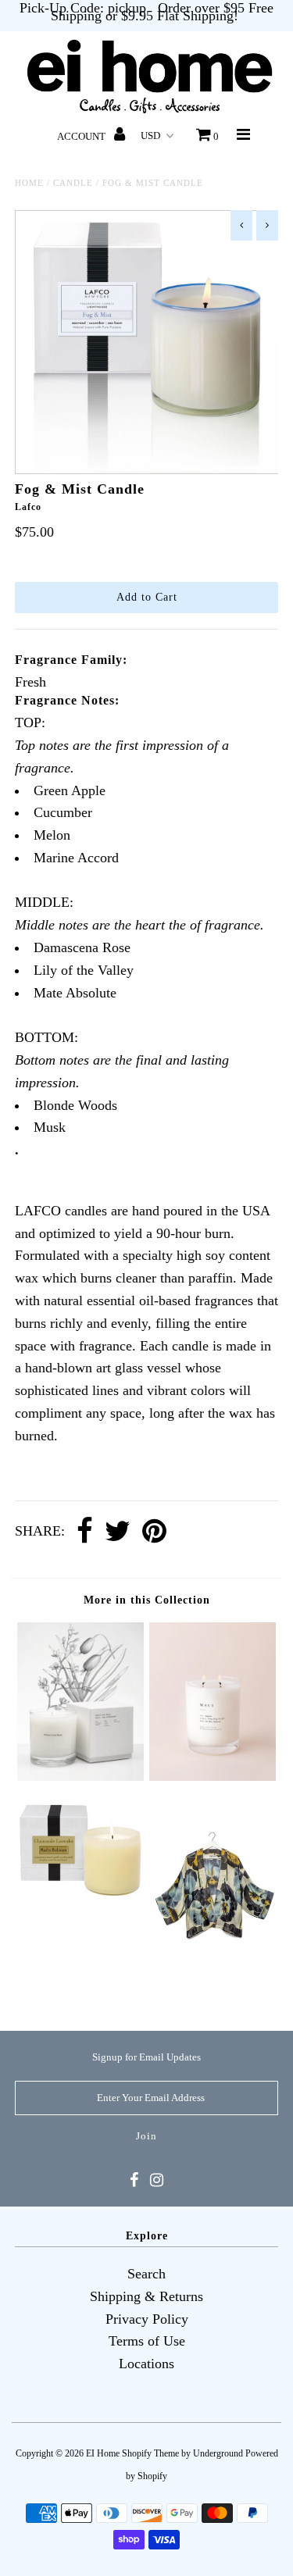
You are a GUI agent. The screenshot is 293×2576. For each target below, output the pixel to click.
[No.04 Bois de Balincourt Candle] (80, 1776)
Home (29, 183)
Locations (146, 2364)
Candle (73, 183)
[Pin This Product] (154, 1532)
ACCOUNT (82, 136)
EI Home (103, 2453)
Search (146, 2274)
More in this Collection (147, 1600)
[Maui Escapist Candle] (213, 1776)
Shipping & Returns (146, 2296)
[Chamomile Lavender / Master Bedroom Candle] (80, 1893)
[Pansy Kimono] (213, 1988)
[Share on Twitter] (118, 1532)
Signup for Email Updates (146, 2057)
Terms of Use (147, 2341)
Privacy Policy (147, 2319)
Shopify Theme (150, 2453)
